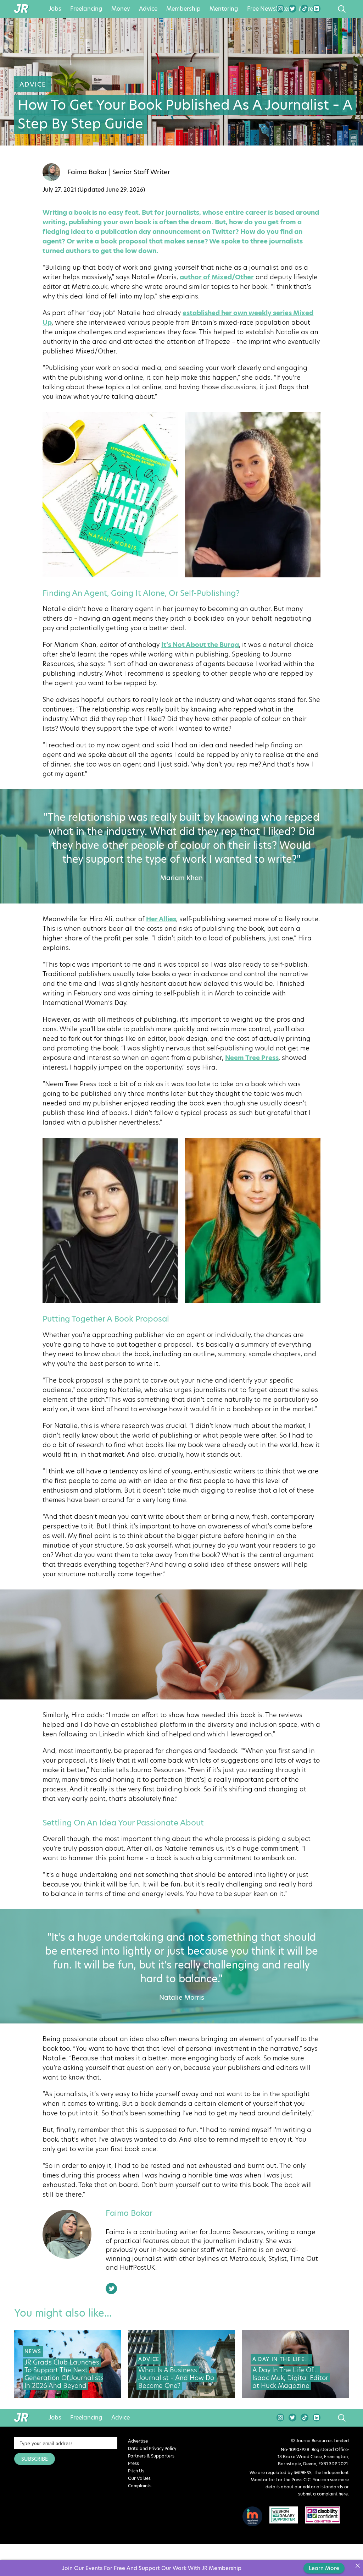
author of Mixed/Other (217, 277)
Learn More (324, 2568)
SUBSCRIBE (35, 2459)
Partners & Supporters (151, 2456)
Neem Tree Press (252, 1058)
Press (133, 2463)
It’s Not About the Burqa (200, 645)
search (328, 9)
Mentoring (224, 9)
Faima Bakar (87, 172)
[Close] (358, 2566)
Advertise (138, 2441)
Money (121, 9)
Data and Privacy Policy (152, 2448)
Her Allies (161, 919)
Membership (183, 9)
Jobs (55, 9)
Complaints (140, 2486)
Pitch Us (136, 2471)
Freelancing (86, 9)
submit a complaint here (323, 2494)
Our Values (139, 2478)
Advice (148, 9)
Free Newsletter (269, 9)
